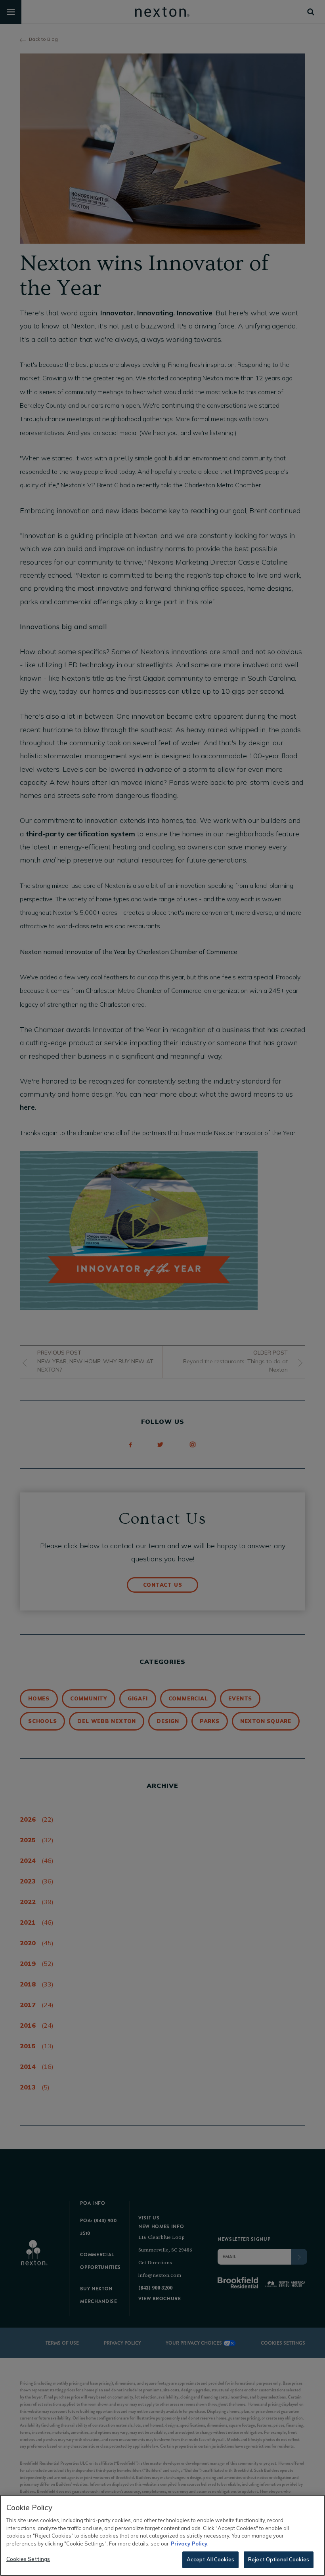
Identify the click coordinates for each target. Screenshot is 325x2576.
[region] (162, 2535)
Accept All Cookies (210, 2559)
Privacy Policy (189, 2544)
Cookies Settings (28, 2559)
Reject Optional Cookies (279, 2559)
